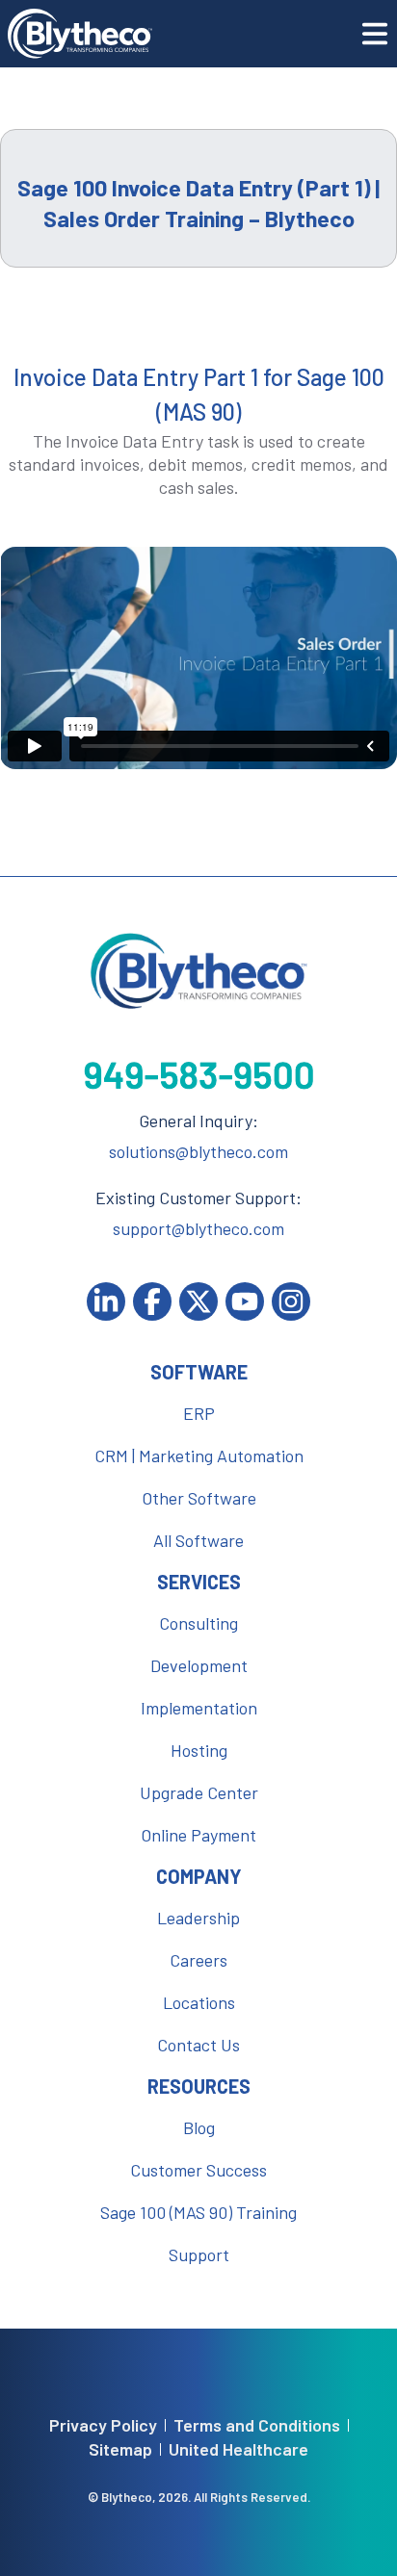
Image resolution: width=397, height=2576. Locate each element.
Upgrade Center (199, 1792)
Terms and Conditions (257, 2425)
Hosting (199, 1750)
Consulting (198, 1623)
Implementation (199, 1708)
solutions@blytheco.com (198, 1151)
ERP (199, 1413)
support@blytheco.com (198, 1228)
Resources (199, 2086)
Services (199, 1582)
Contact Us (198, 2045)
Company (199, 1876)
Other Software (199, 1498)
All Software (198, 1540)
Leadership (198, 1918)
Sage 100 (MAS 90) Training (198, 2212)
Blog (199, 2127)
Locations (199, 2002)
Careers (198, 1960)
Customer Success (198, 2170)
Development (199, 1665)
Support (199, 2254)
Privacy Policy (103, 2425)
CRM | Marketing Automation (199, 1455)
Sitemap (120, 2449)
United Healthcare (238, 2449)
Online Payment (198, 1835)
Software (199, 1372)
